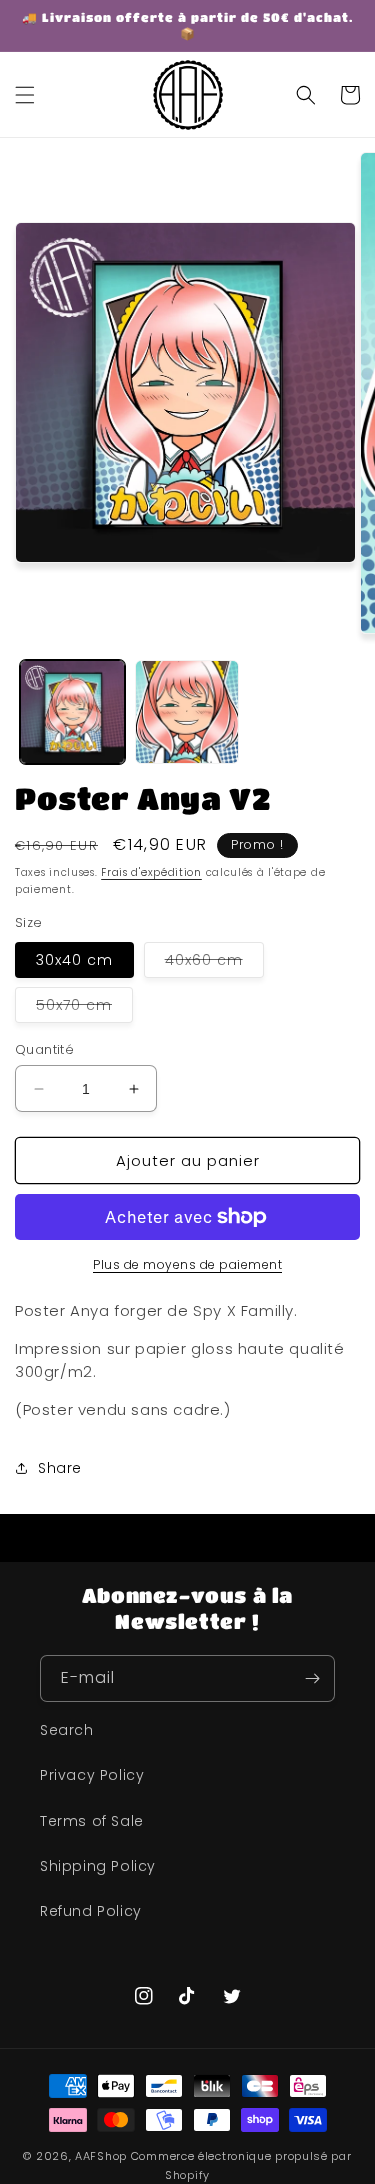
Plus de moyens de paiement (187, 1264)
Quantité (44, 1049)
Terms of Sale (92, 1821)
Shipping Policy (98, 1866)
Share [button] (60, 1468)
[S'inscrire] (312, 1678)
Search (67, 1730)
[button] (25, 95)
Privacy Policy (92, 1775)
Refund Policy (91, 1911)
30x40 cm (74, 960)
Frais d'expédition (151, 872)
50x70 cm (84, 1008)
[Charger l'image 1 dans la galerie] (72, 712)
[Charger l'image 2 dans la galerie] (187, 712)
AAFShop (101, 2156)
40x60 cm (214, 963)
